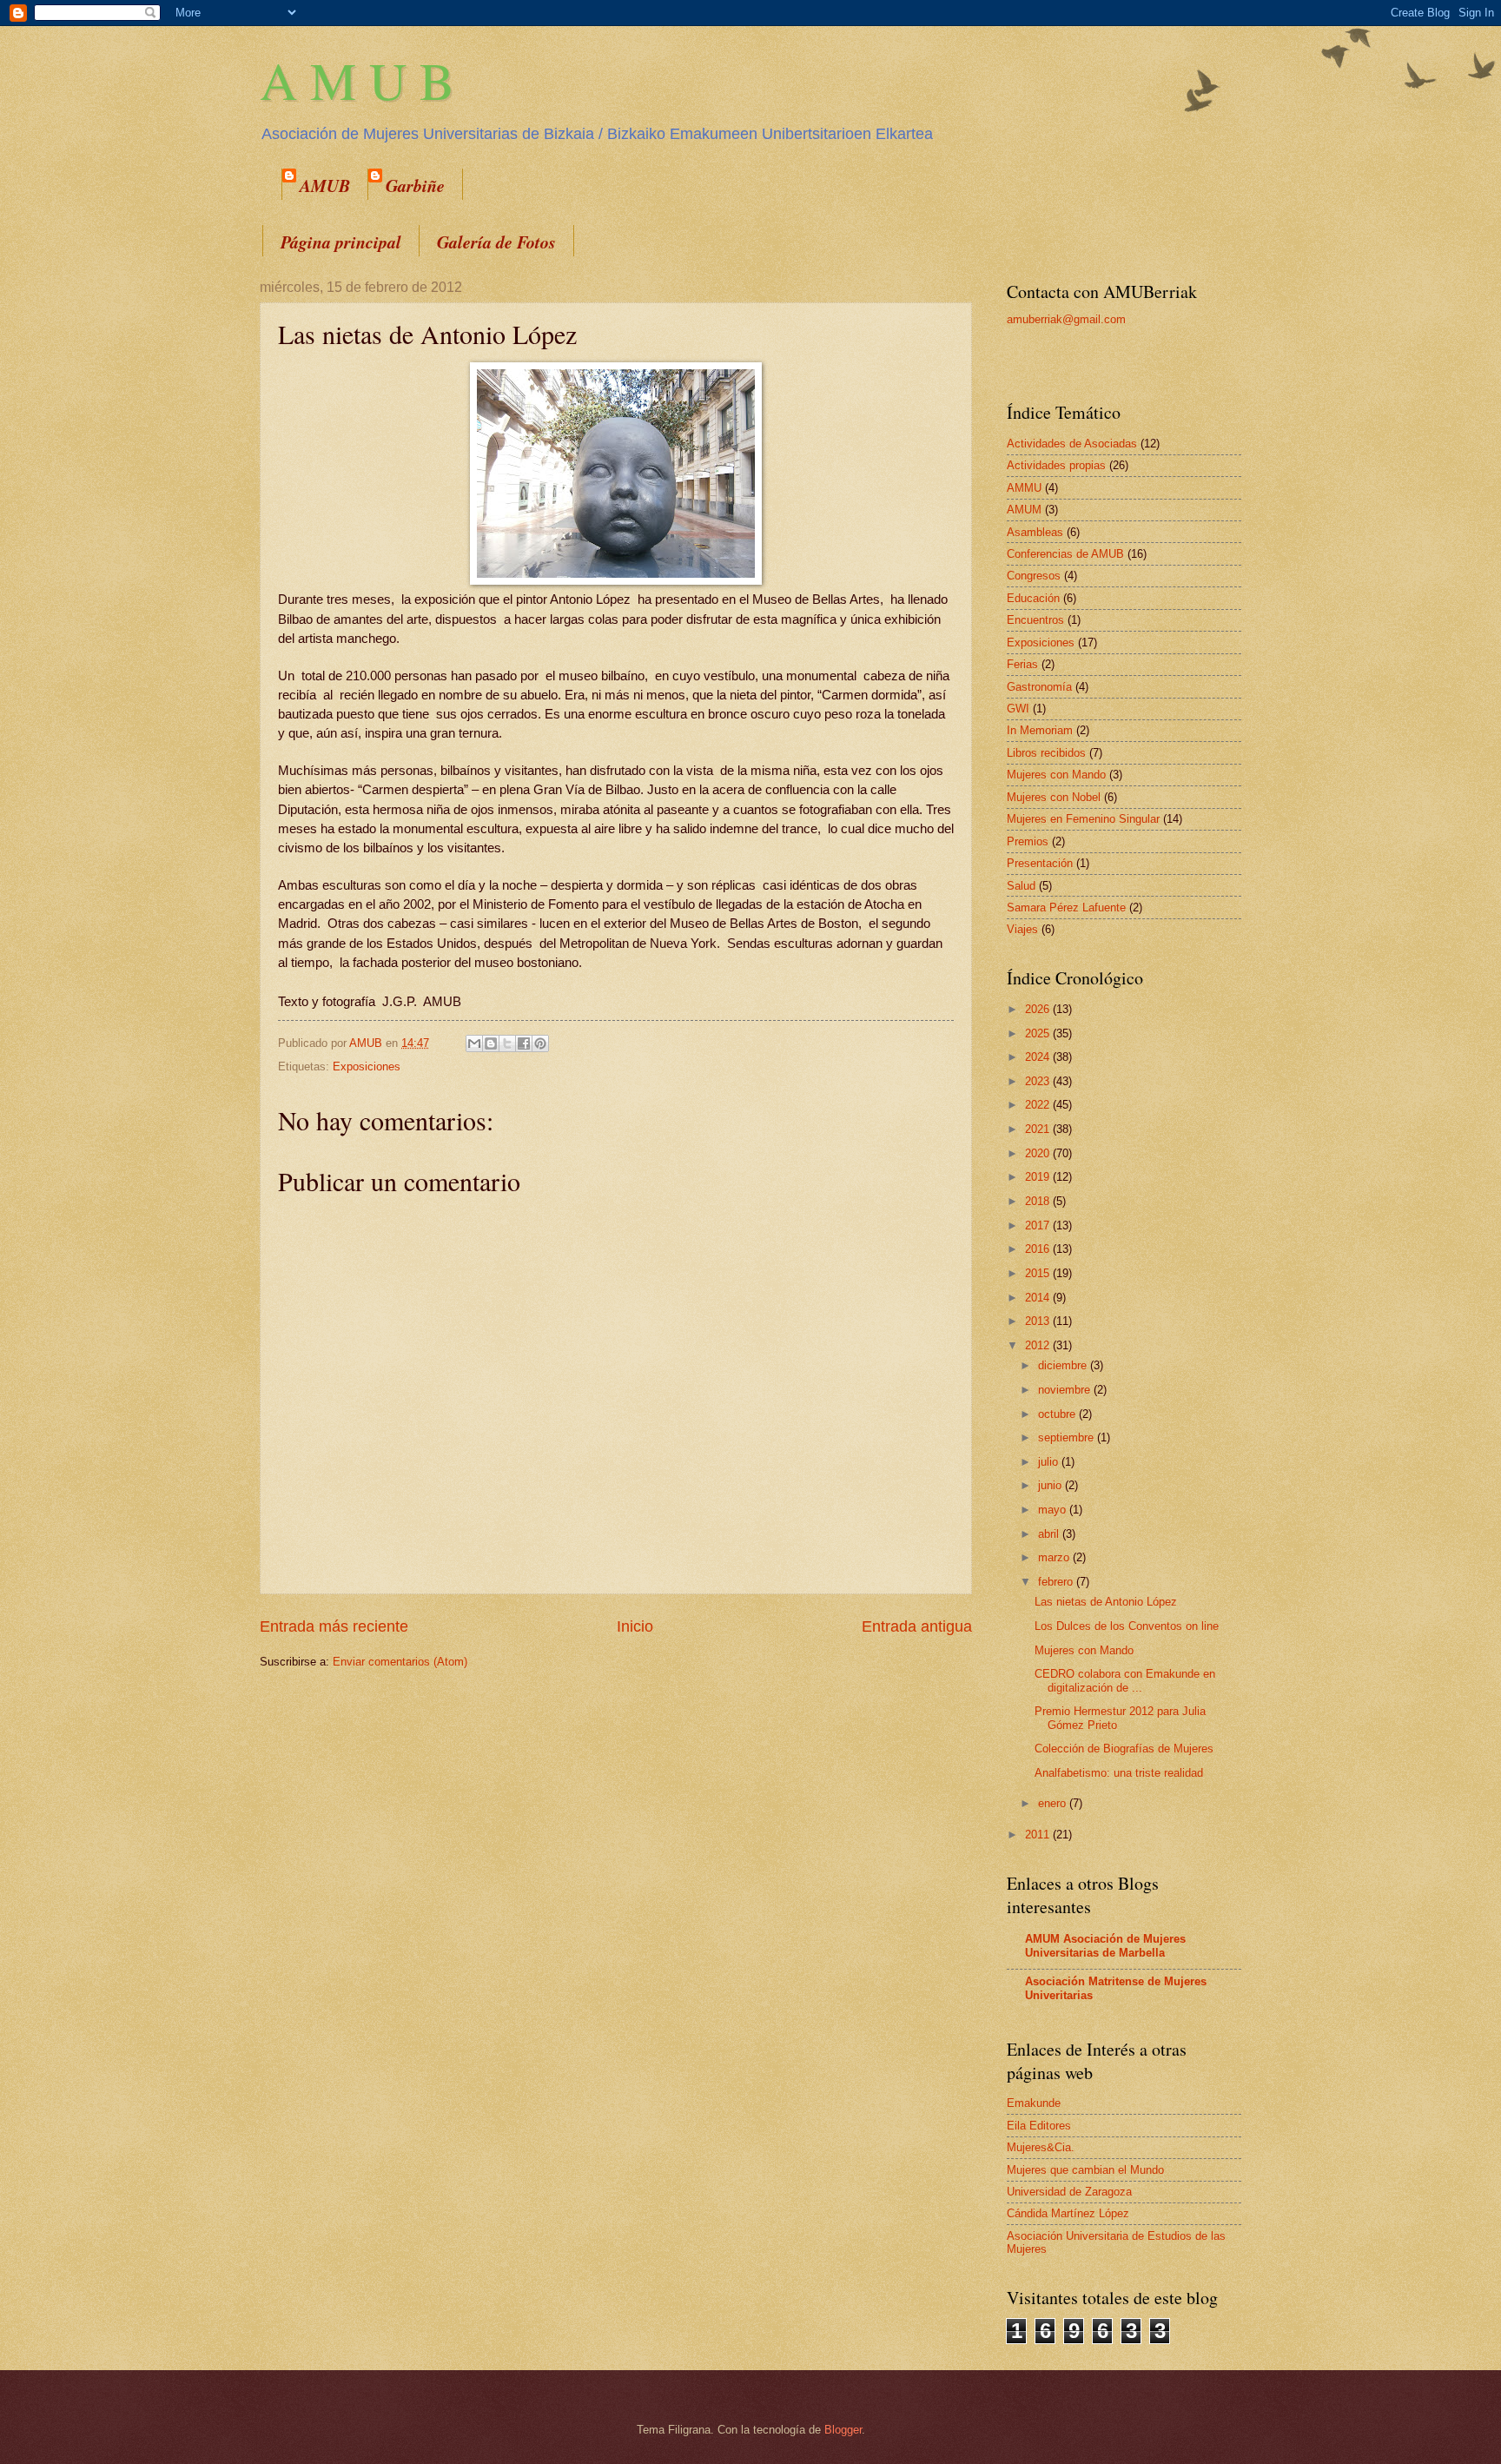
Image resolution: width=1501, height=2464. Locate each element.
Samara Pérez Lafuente (1066, 907)
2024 (1039, 1057)
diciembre (1064, 1365)
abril (1050, 1534)
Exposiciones (367, 1066)
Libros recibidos (1046, 753)
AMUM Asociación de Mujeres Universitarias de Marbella (1105, 1946)
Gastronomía (1039, 687)
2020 (1039, 1153)
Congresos (1034, 576)
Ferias (1022, 664)
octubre (1058, 1414)
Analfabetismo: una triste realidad (1119, 1773)
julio (1050, 1462)
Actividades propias (1056, 465)
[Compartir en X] (507, 1043)
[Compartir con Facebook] (524, 1043)
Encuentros (1035, 620)
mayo (1054, 1510)
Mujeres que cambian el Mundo (1085, 2170)
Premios (1028, 841)
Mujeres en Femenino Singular (1083, 819)
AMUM (1024, 510)
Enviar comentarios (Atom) (400, 1662)
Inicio (635, 1626)
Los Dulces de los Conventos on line (1127, 1626)
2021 (1039, 1129)
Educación (1033, 598)
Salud (1021, 886)
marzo (1055, 1557)
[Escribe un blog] (491, 1043)
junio (1051, 1485)
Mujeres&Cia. (1041, 2147)
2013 (1039, 1321)
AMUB (325, 185)
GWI (1018, 709)
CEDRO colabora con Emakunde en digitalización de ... (1125, 1680)
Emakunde (1034, 2103)
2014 (1039, 1298)
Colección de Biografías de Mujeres (1124, 1749)
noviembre (1066, 1390)
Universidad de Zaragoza (1069, 2192)
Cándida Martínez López (1068, 2213)
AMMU (1024, 488)
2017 (1039, 1225)
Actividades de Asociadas (1072, 444)
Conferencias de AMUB (1065, 554)
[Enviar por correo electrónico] (474, 1043)
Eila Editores (1039, 2126)
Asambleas (1035, 532)
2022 (1039, 1105)
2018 (1039, 1201)
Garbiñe (415, 185)
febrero (1057, 1582)
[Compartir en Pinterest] (540, 1043)
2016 (1039, 1249)
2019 (1039, 1177)
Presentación (1040, 863)
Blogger (843, 2430)
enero (1054, 1803)
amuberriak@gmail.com (1066, 319)
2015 (1039, 1273)
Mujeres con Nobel (1054, 797)
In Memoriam (1040, 730)
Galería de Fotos (496, 242)
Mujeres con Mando (1056, 775)
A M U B (357, 80)
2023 (1039, 1081)
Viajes (1022, 929)
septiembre (1068, 1437)
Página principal (341, 242)
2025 (1039, 1033)
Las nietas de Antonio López (1106, 1602)
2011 (1039, 1835)
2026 (1039, 1009)
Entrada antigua (917, 1626)
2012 (1039, 1345)
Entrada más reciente (334, 1626)
